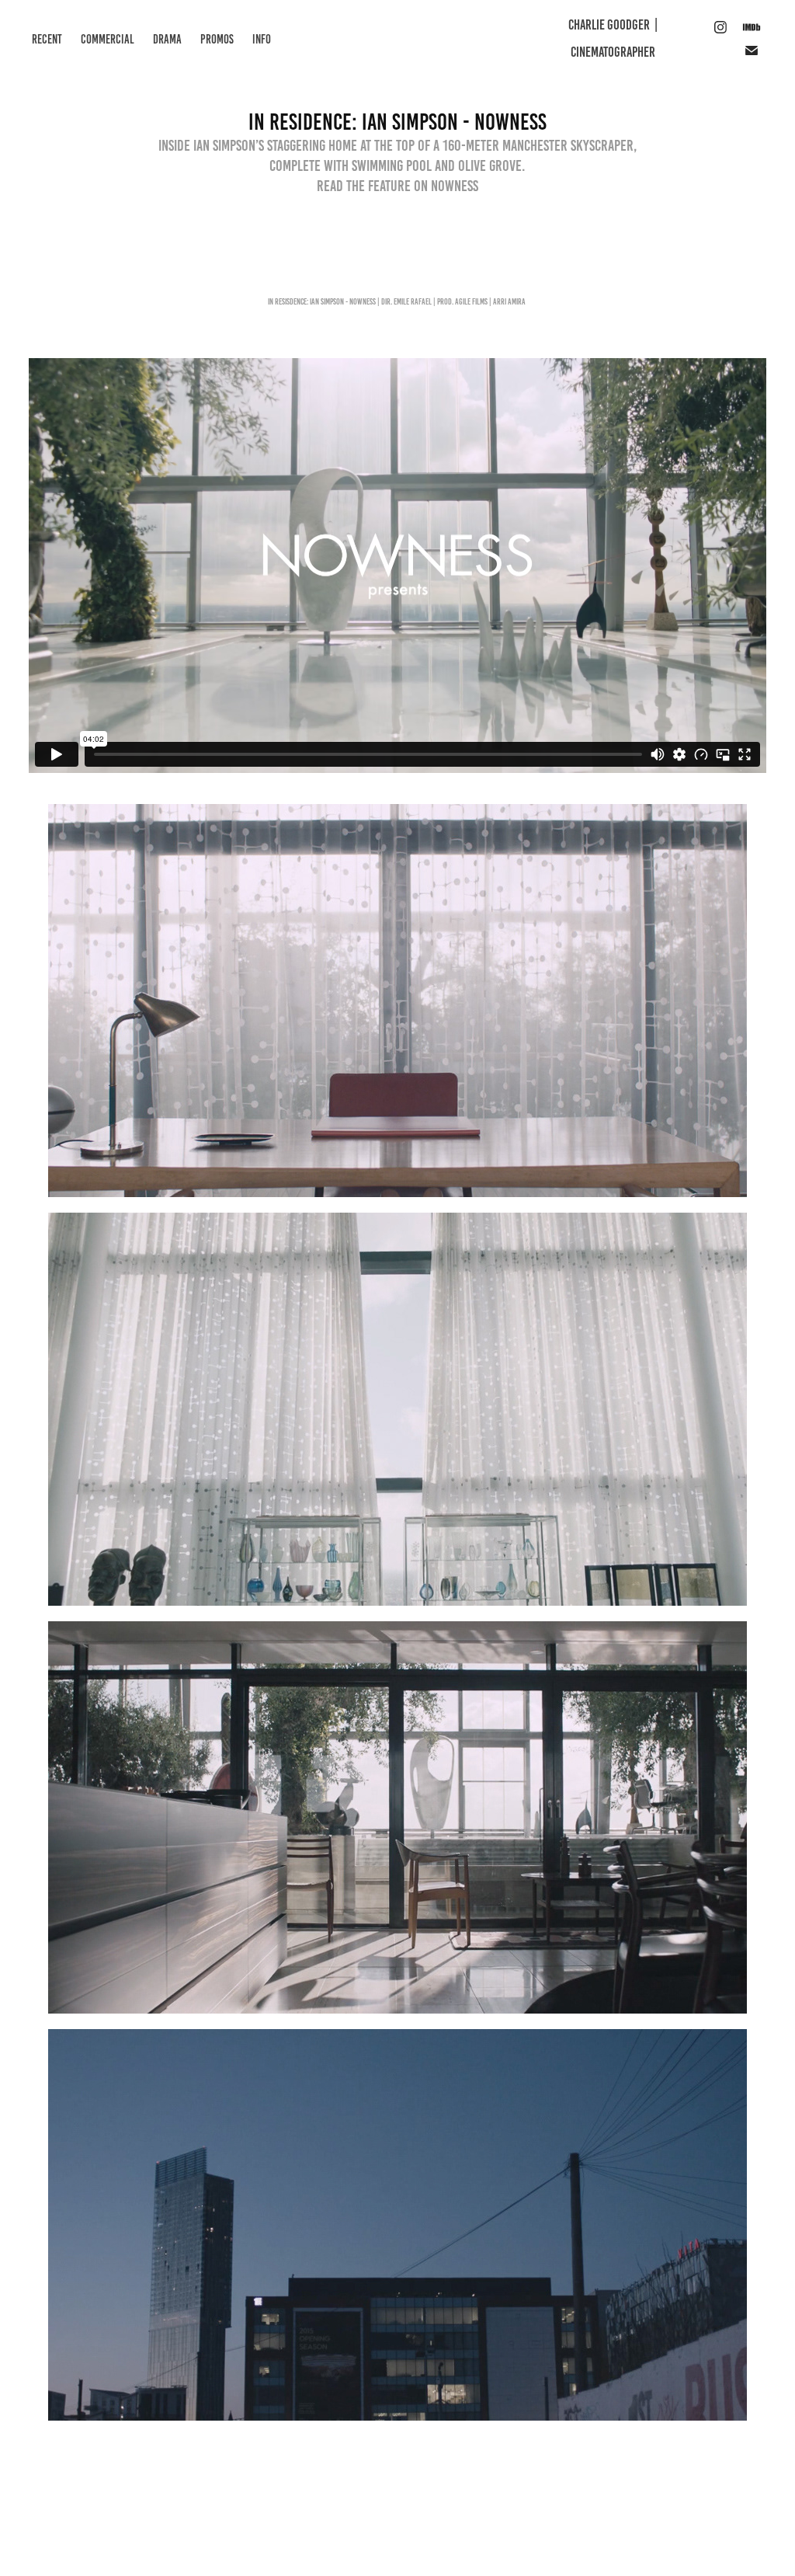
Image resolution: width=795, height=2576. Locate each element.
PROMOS (217, 39)
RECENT (47, 39)
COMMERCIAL (108, 39)
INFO (262, 39)
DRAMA (167, 39)
